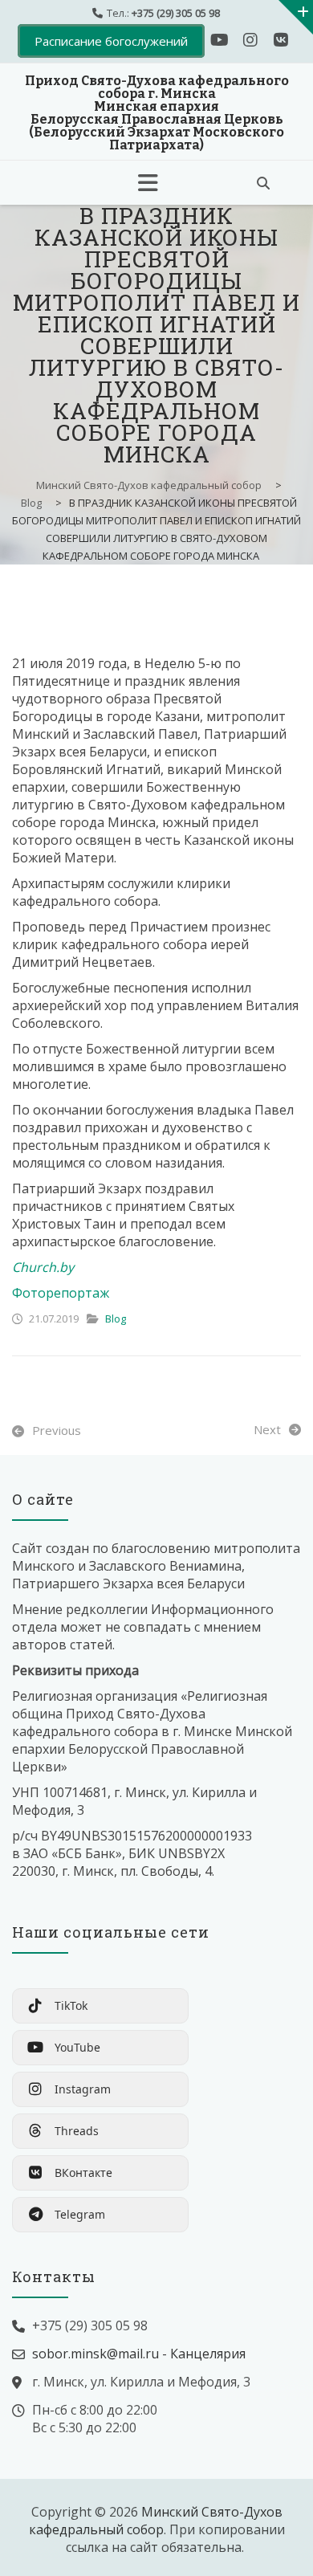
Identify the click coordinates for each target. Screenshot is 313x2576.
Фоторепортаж (61, 1293)
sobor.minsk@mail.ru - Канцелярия (139, 2354)
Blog (116, 1319)
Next (267, 1429)
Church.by (43, 1267)
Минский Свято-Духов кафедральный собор (156, 2521)
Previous (57, 1430)
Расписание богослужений (111, 41)
